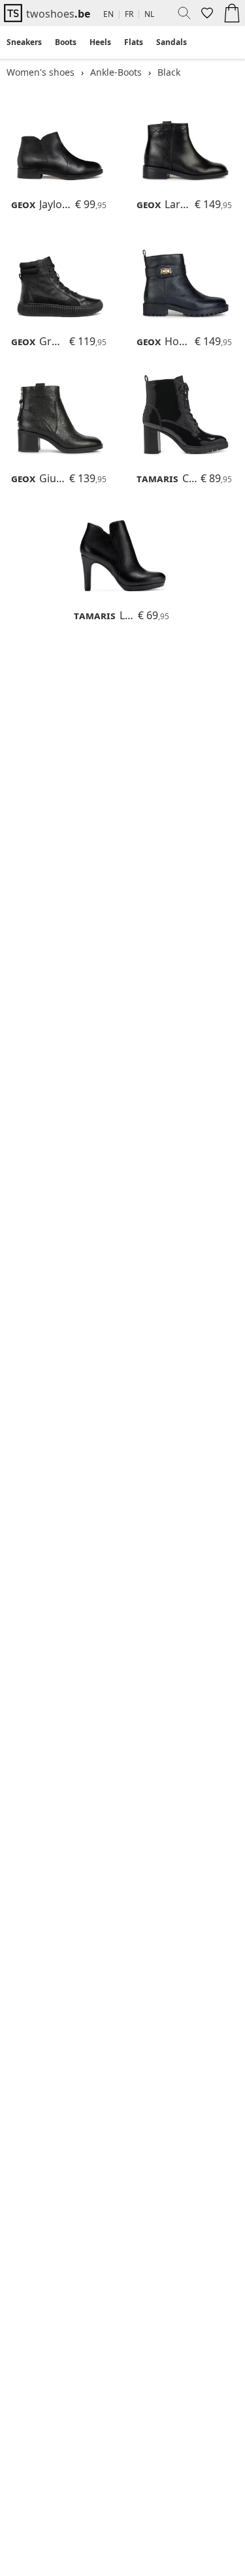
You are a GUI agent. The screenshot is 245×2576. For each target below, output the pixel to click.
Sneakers (24, 42)
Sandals (171, 42)
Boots (66, 42)
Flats (134, 42)
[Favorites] (206, 13)
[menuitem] (24, 42)
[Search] (180, 13)
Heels (100, 42)
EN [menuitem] (108, 14)
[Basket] (232, 13)
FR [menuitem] (129, 14)
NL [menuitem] (149, 14)
